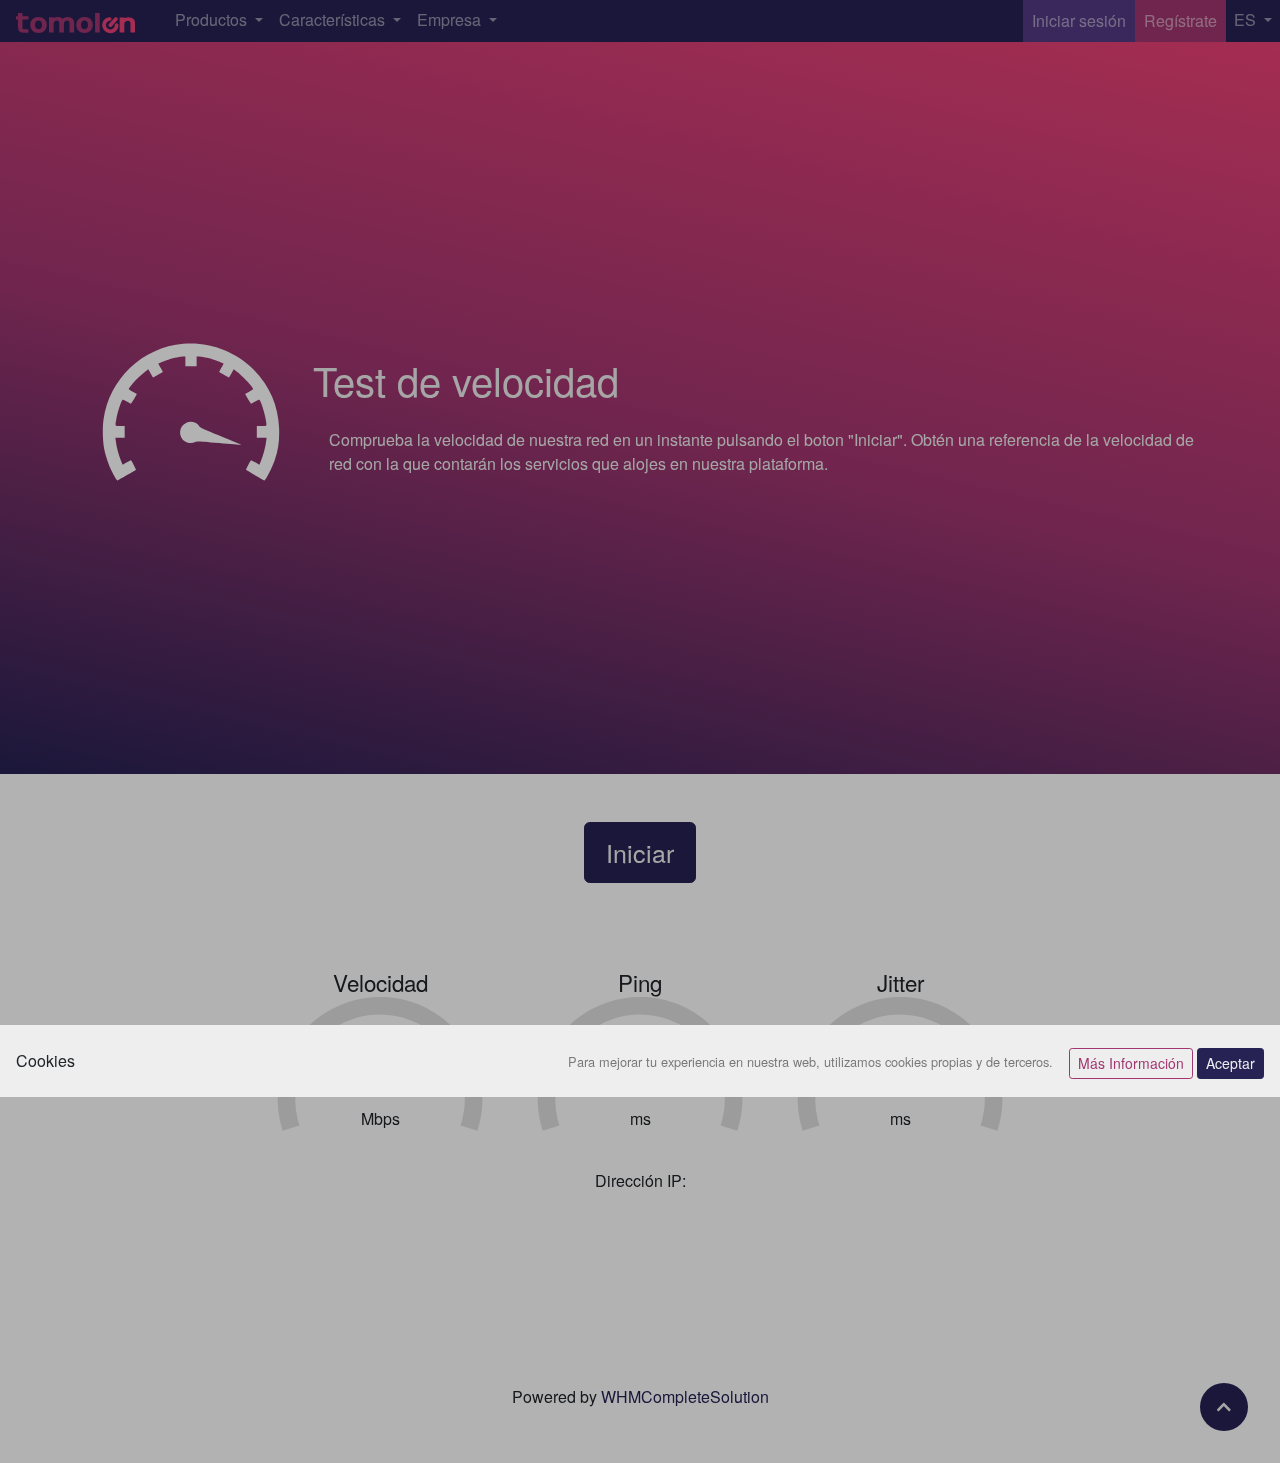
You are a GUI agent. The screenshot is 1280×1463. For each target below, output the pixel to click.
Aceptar (1230, 1063)
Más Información (1131, 1063)
